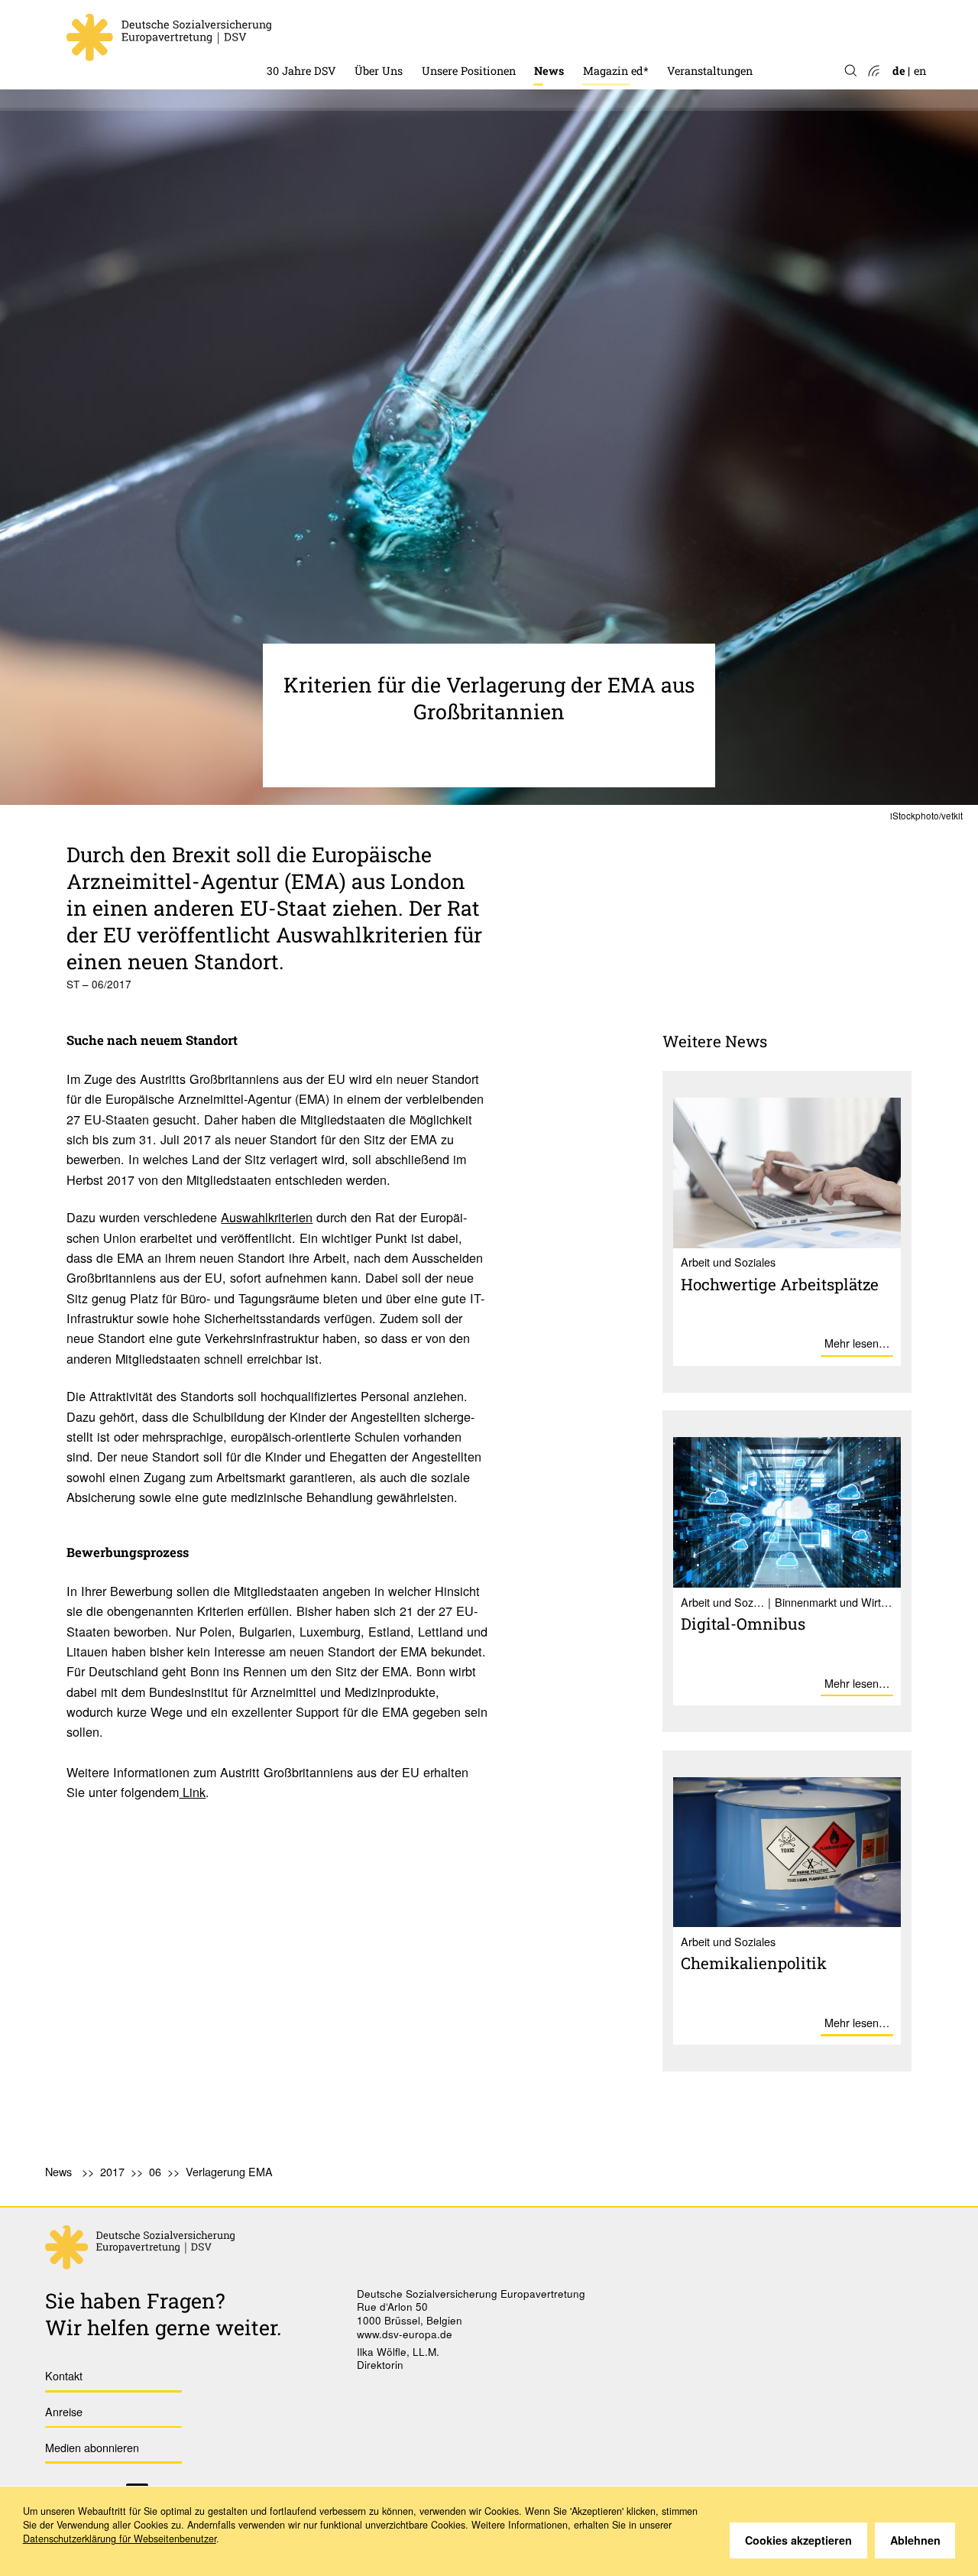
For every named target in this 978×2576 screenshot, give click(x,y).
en (920, 71)
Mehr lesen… (857, 1343)
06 (155, 2171)
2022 (546, 32)
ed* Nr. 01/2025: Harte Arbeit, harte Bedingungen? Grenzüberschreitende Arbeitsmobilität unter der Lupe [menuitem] (705, 25)
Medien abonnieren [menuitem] (92, 2447)
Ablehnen (915, 2540)
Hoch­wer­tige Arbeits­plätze (780, 1284)
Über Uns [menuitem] (379, 71)
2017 (112, 2171)
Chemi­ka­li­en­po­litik (754, 1963)
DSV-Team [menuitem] (382, 31)
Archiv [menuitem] (601, 52)
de (899, 71)
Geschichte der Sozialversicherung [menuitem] (356, 31)
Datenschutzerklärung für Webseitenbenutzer (120, 2539)
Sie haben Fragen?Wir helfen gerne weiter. (164, 2314)
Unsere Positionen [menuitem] (469, 71)
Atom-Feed (873, 71)
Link (192, 1792)
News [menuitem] (549, 71)
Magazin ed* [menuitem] (616, 71)
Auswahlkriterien (267, 1217)
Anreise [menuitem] (64, 2411)
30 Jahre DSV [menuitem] (301, 71)
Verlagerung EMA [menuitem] (229, 2171)
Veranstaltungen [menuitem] (710, 71)
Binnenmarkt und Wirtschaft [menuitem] (497, 31)
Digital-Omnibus (743, 1624)
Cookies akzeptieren (798, 2540)
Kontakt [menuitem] (64, 2375)
